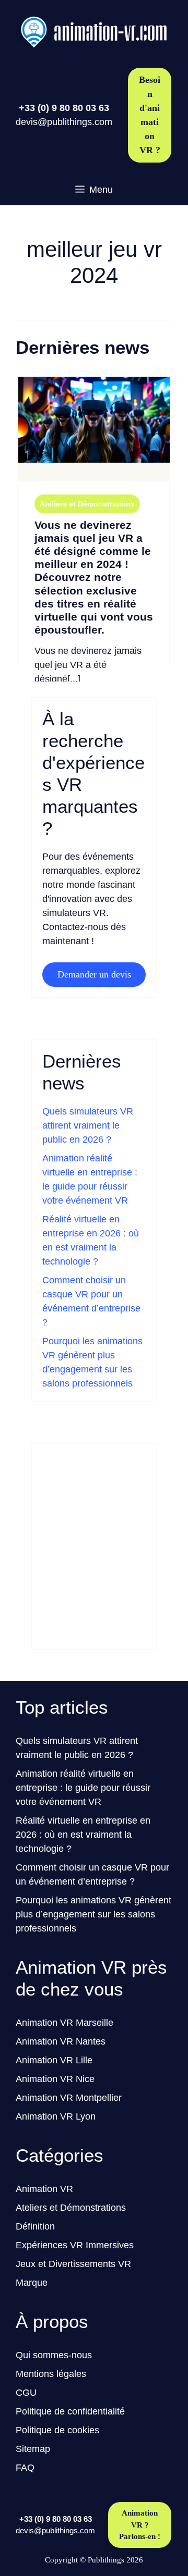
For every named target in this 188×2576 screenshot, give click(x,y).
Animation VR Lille (54, 2060)
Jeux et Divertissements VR (73, 2264)
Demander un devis (94, 974)
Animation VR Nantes (61, 2041)
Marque (32, 2283)
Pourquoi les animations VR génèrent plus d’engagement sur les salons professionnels (93, 1914)
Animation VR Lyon (56, 2116)
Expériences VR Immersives (75, 2245)
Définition (35, 2226)
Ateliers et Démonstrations (87, 504)
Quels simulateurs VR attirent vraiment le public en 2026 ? (88, 1125)
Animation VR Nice (55, 2079)
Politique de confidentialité (70, 2411)
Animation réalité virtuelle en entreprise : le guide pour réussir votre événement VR (83, 1788)
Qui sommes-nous (54, 2355)
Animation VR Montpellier (69, 2098)
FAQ (25, 2468)
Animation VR (44, 2189)
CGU (26, 2393)
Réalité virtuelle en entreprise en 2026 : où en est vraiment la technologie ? (83, 1835)
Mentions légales (51, 2374)
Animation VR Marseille (64, 2023)
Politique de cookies (57, 2430)
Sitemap (33, 2449)
